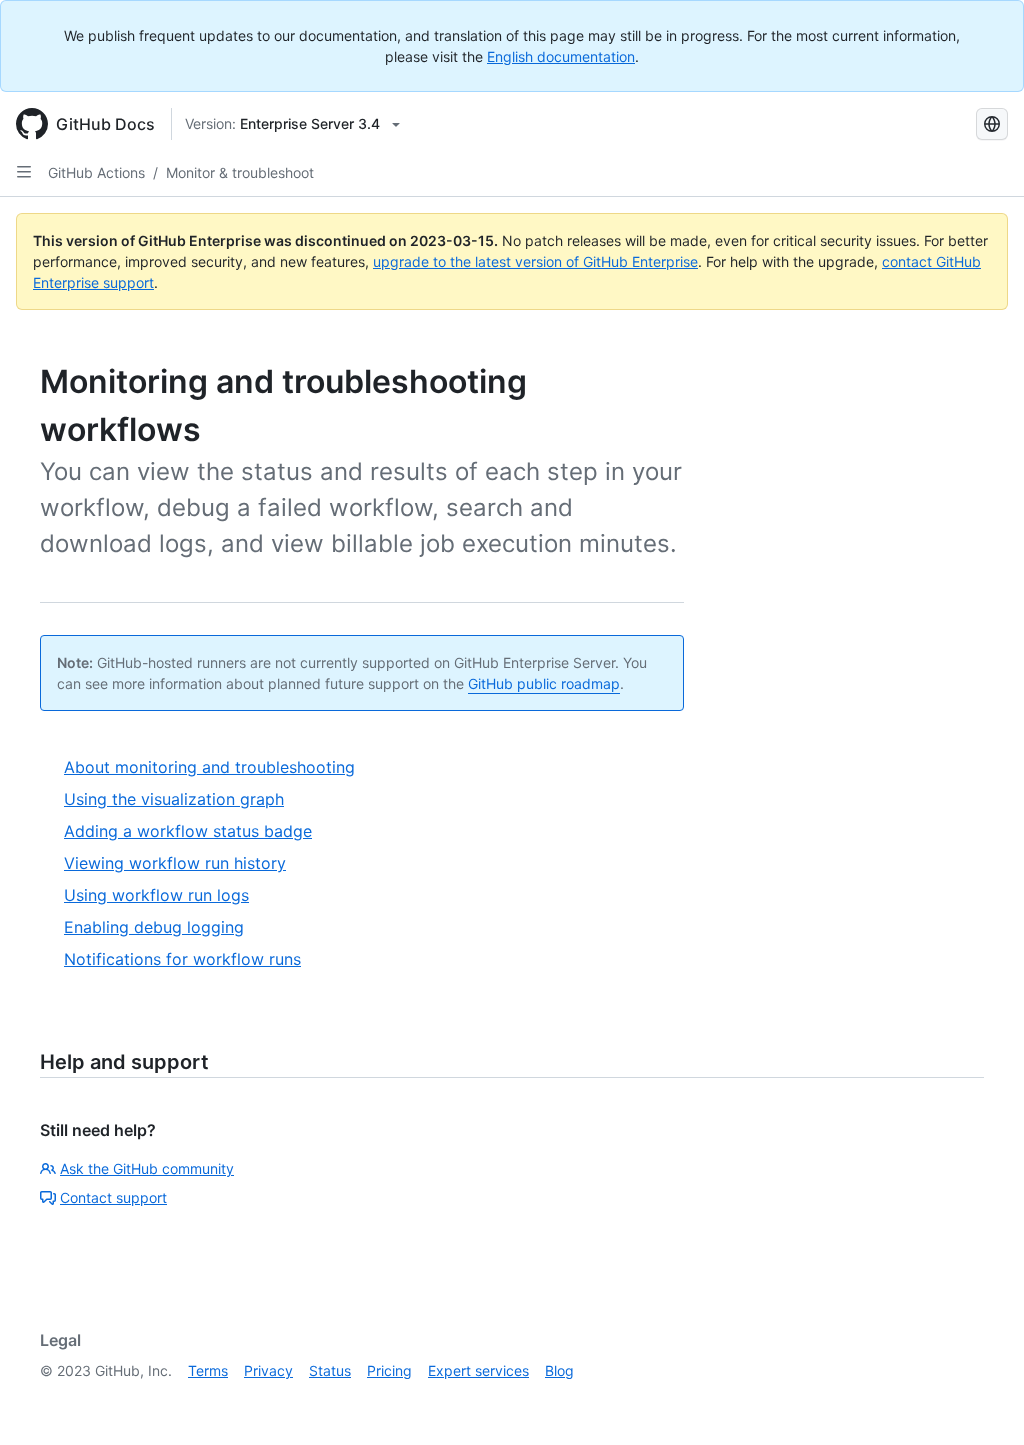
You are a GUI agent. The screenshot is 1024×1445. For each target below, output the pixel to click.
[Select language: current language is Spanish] (992, 124)
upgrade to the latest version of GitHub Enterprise (535, 261)
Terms (208, 1370)
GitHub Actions (96, 172)
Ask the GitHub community (147, 1168)
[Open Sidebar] (24, 172)
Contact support (113, 1197)
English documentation (561, 56)
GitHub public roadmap (544, 683)
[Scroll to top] (980, 1401)
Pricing (389, 1370)
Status (330, 1370)
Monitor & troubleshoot (240, 172)
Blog (559, 1370)
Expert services (478, 1370)
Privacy (268, 1370)
